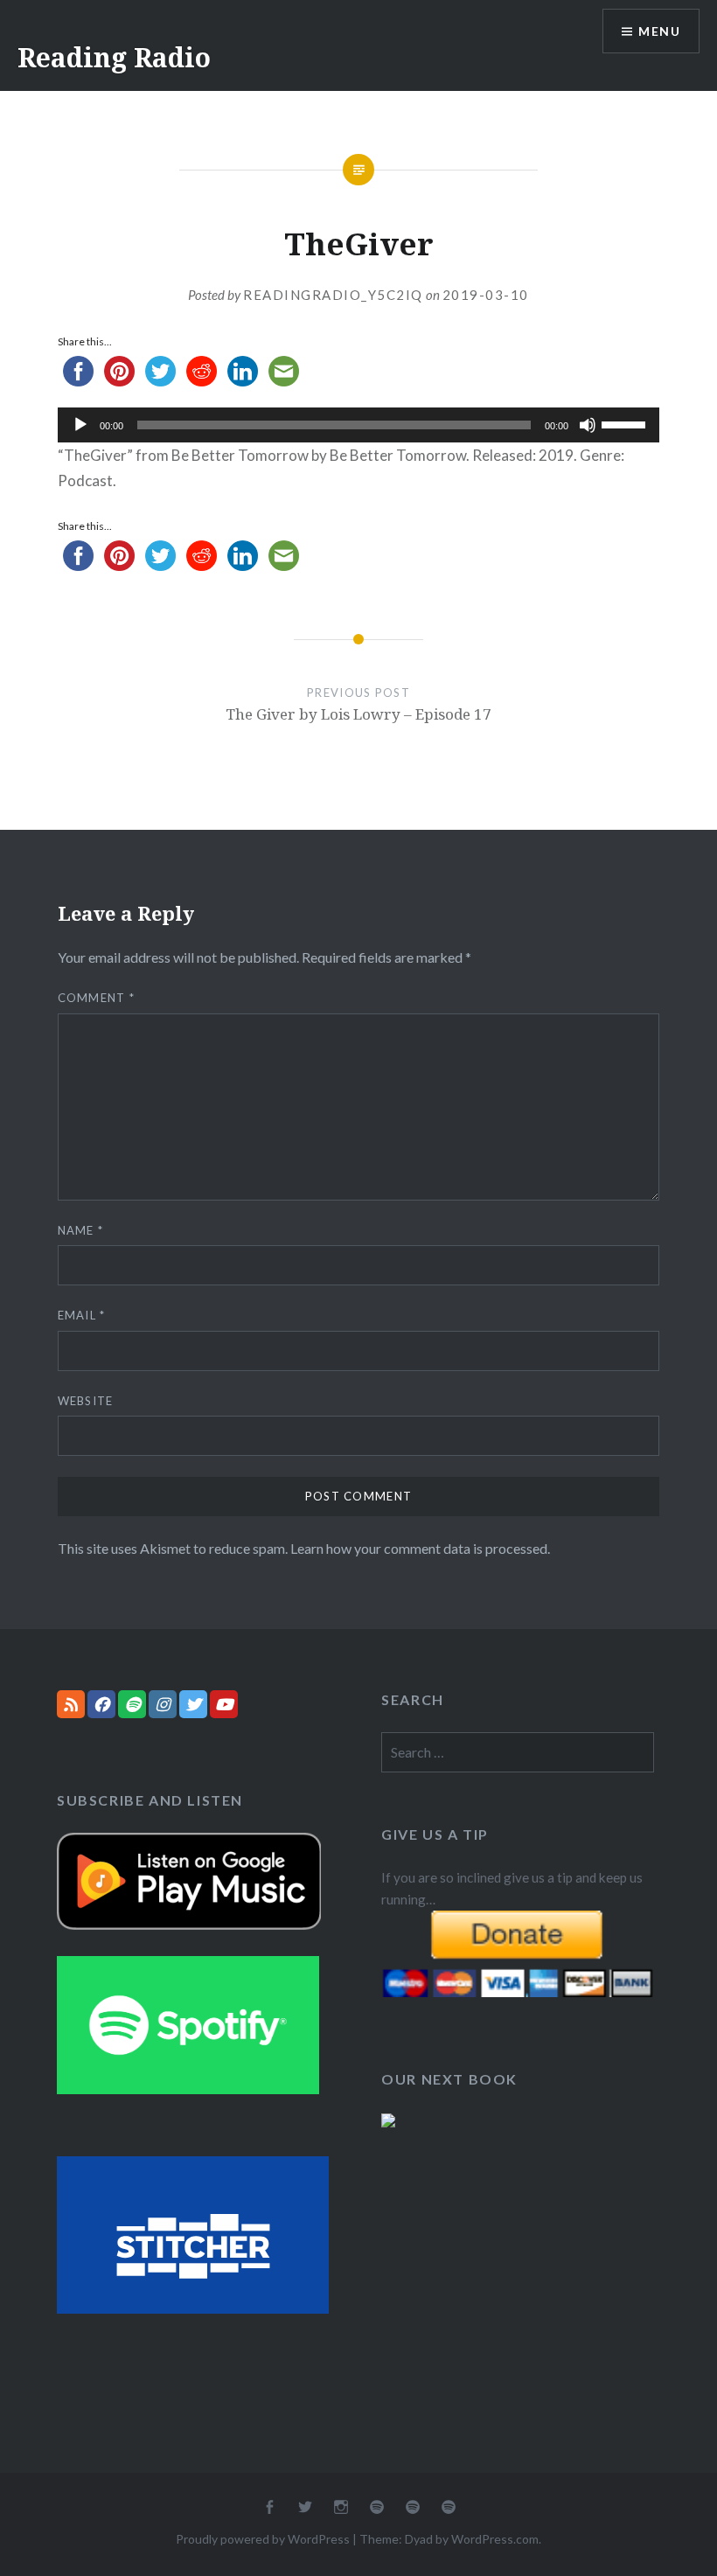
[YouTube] (224, 1704)
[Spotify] (132, 1704)
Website (86, 1401)
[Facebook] (101, 1704)
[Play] (80, 425)
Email (82, 1315)
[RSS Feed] (71, 1704)
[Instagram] (163, 1704)
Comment (97, 998)
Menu (659, 31)
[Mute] (588, 425)
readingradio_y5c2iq (333, 295)
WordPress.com (495, 2539)
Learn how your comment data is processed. (420, 1548)
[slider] (626, 423)
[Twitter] (193, 1704)
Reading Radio (114, 57)
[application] (359, 425)
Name (81, 1230)
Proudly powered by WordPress (263, 2539)
